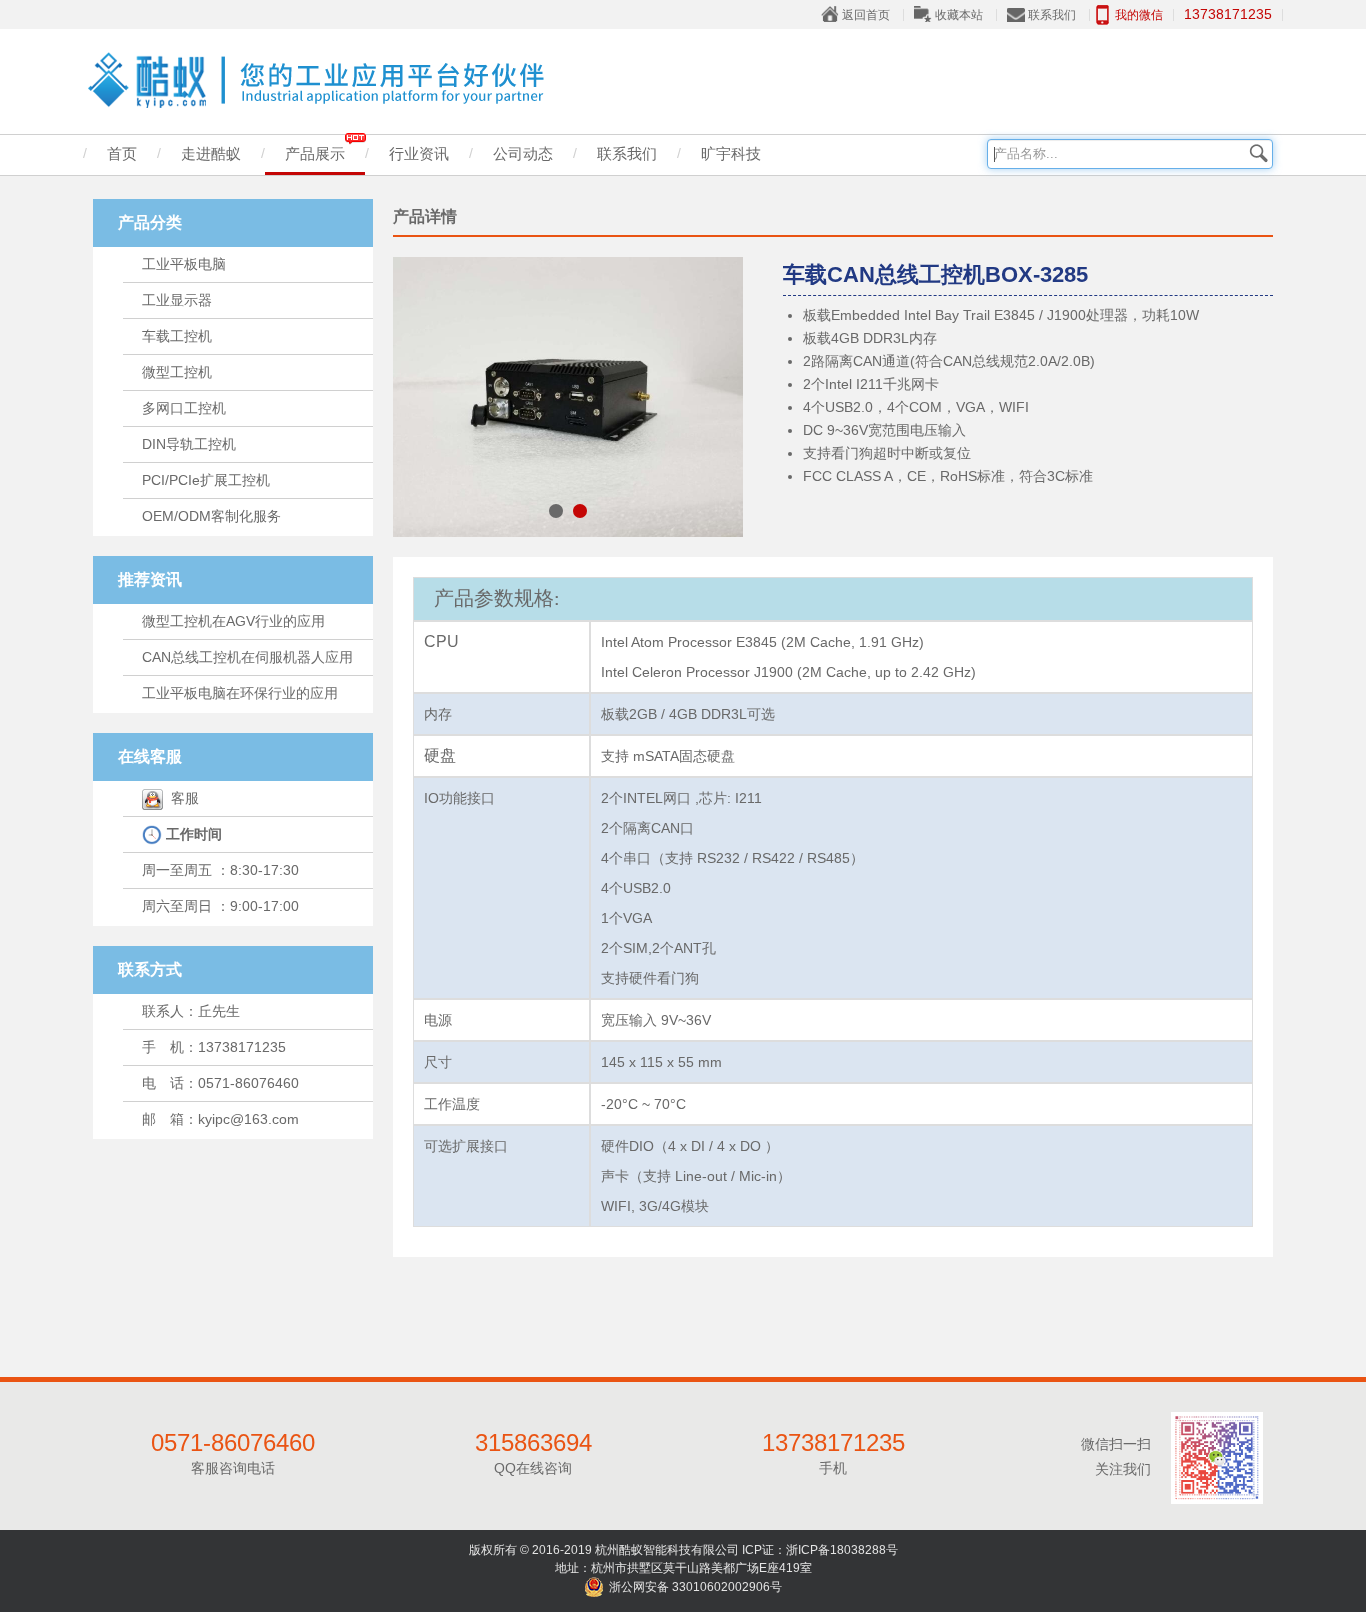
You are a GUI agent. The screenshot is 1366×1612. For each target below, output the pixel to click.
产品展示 (315, 153)
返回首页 (866, 15)
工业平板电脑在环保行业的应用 (240, 693)
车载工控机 (177, 336)
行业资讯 (419, 153)
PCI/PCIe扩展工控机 (206, 480)
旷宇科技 (731, 153)
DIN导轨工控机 (189, 444)
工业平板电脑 (184, 264)
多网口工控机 (184, 408)
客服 (181, 798)
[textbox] (1130, 154)
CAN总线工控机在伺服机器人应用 (247, 657)
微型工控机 (177, 372)
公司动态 (523, 153)
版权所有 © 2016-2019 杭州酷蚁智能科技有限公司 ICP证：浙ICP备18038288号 (683, 1550)
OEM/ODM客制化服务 (211, 516)
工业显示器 (177, 300)
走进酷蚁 (211, 153)
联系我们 (1052, 15)
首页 (122, 153)
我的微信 (1139, 15)
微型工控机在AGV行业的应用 (233, 621)
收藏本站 (959, 15)
